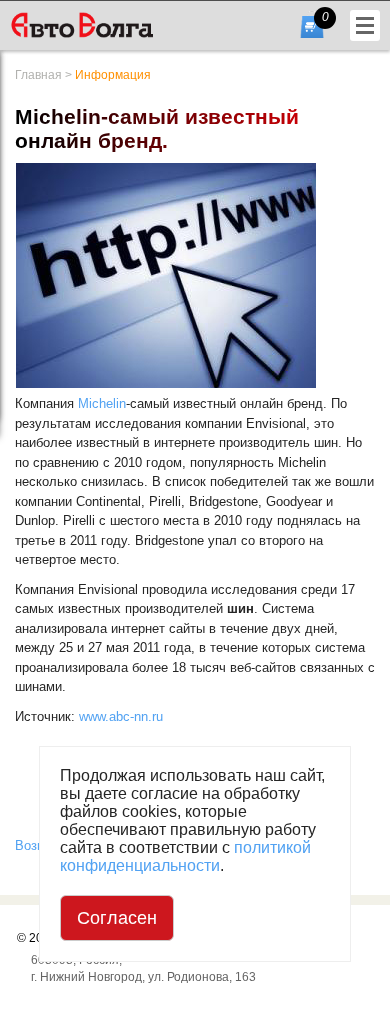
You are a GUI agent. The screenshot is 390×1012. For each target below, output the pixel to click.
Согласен (117, 918)
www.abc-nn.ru (121, 716)
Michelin (102, 403)
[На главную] (113, 25)
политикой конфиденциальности (185, 856)
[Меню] (365, 25)
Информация (113, 75)
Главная (38, 75)
